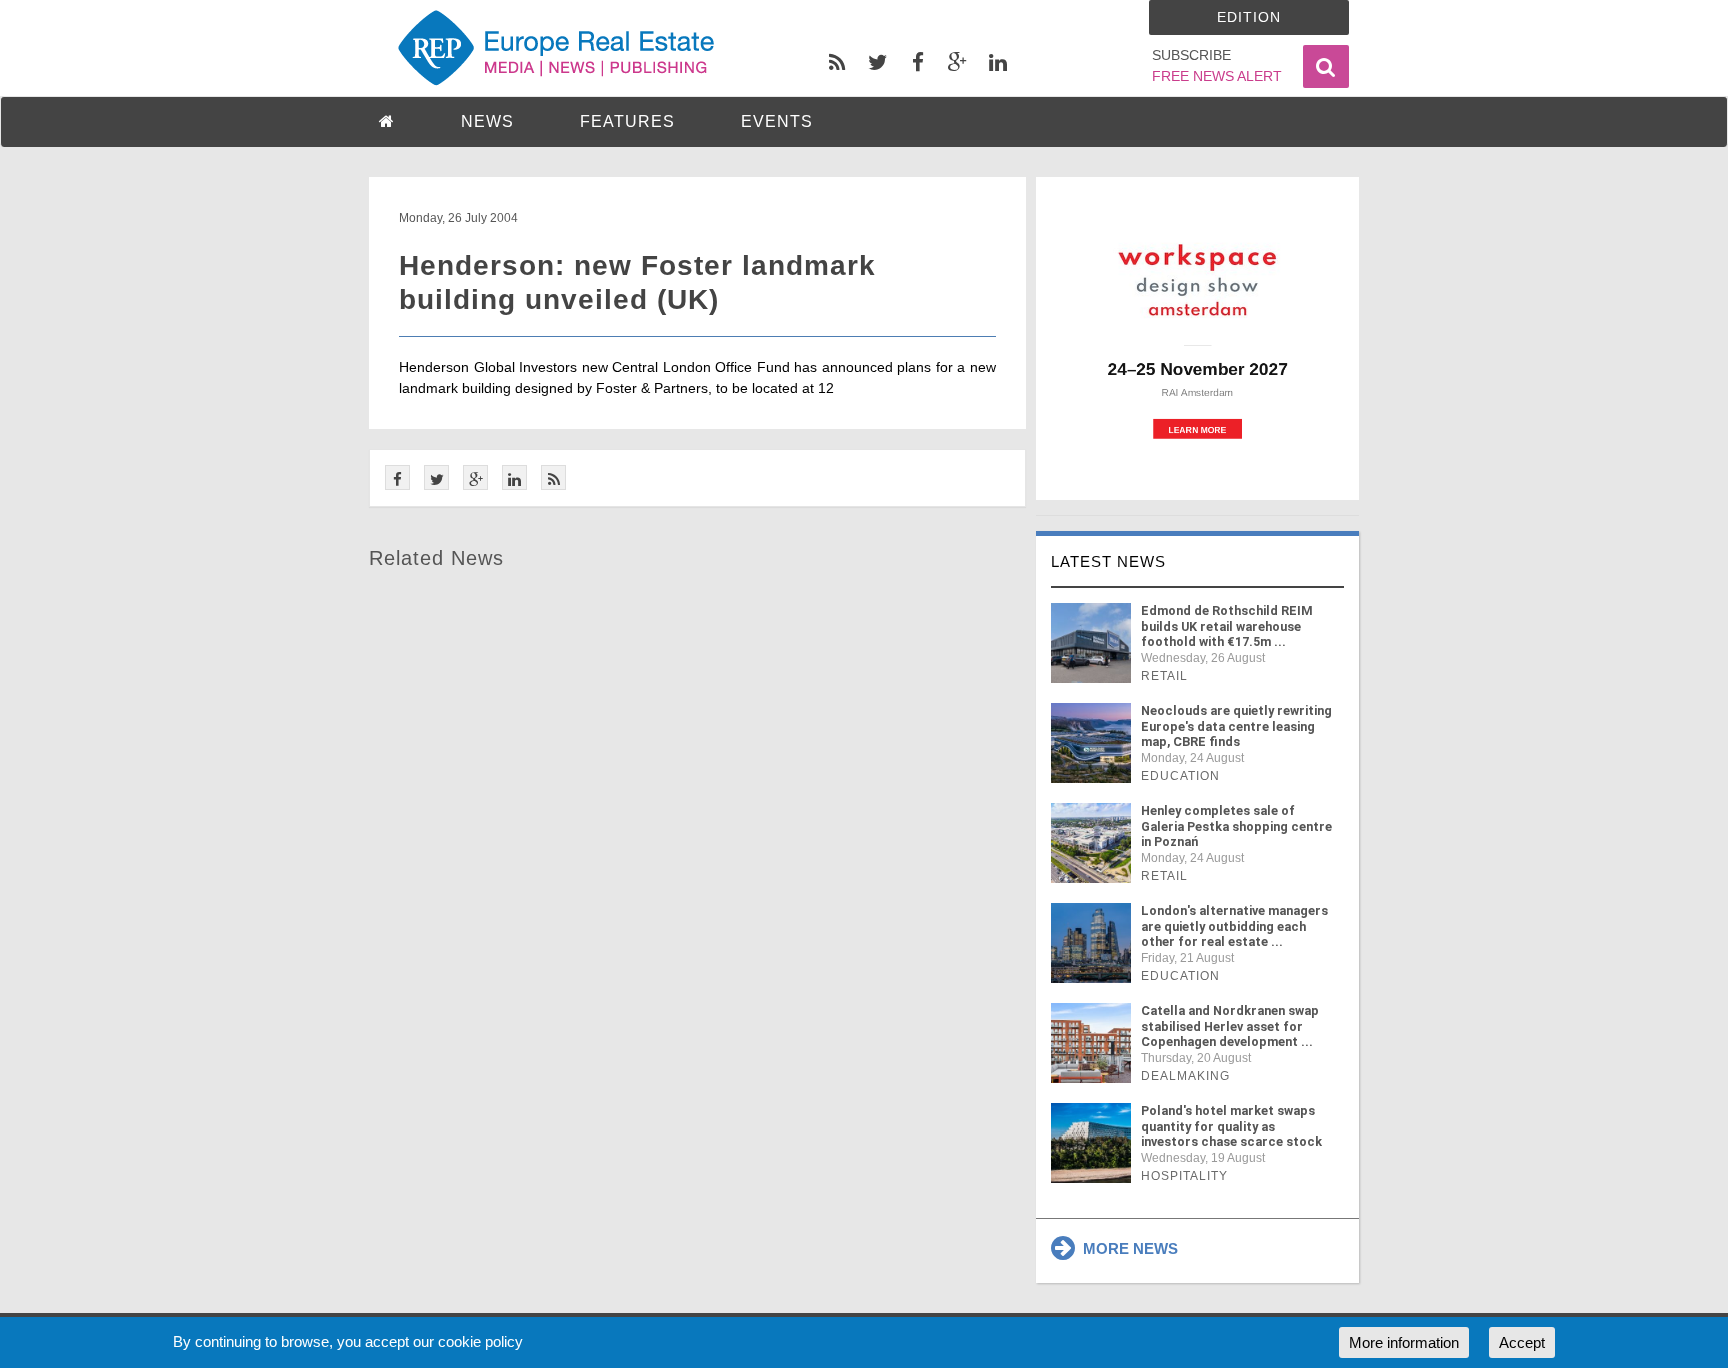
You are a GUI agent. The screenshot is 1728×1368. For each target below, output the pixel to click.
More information (1404, 1342)
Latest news (1108, 561)
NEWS (487, 121)
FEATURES (627, 121)
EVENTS (777, 121)
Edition (1249, 17)
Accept (1522, 1342)
